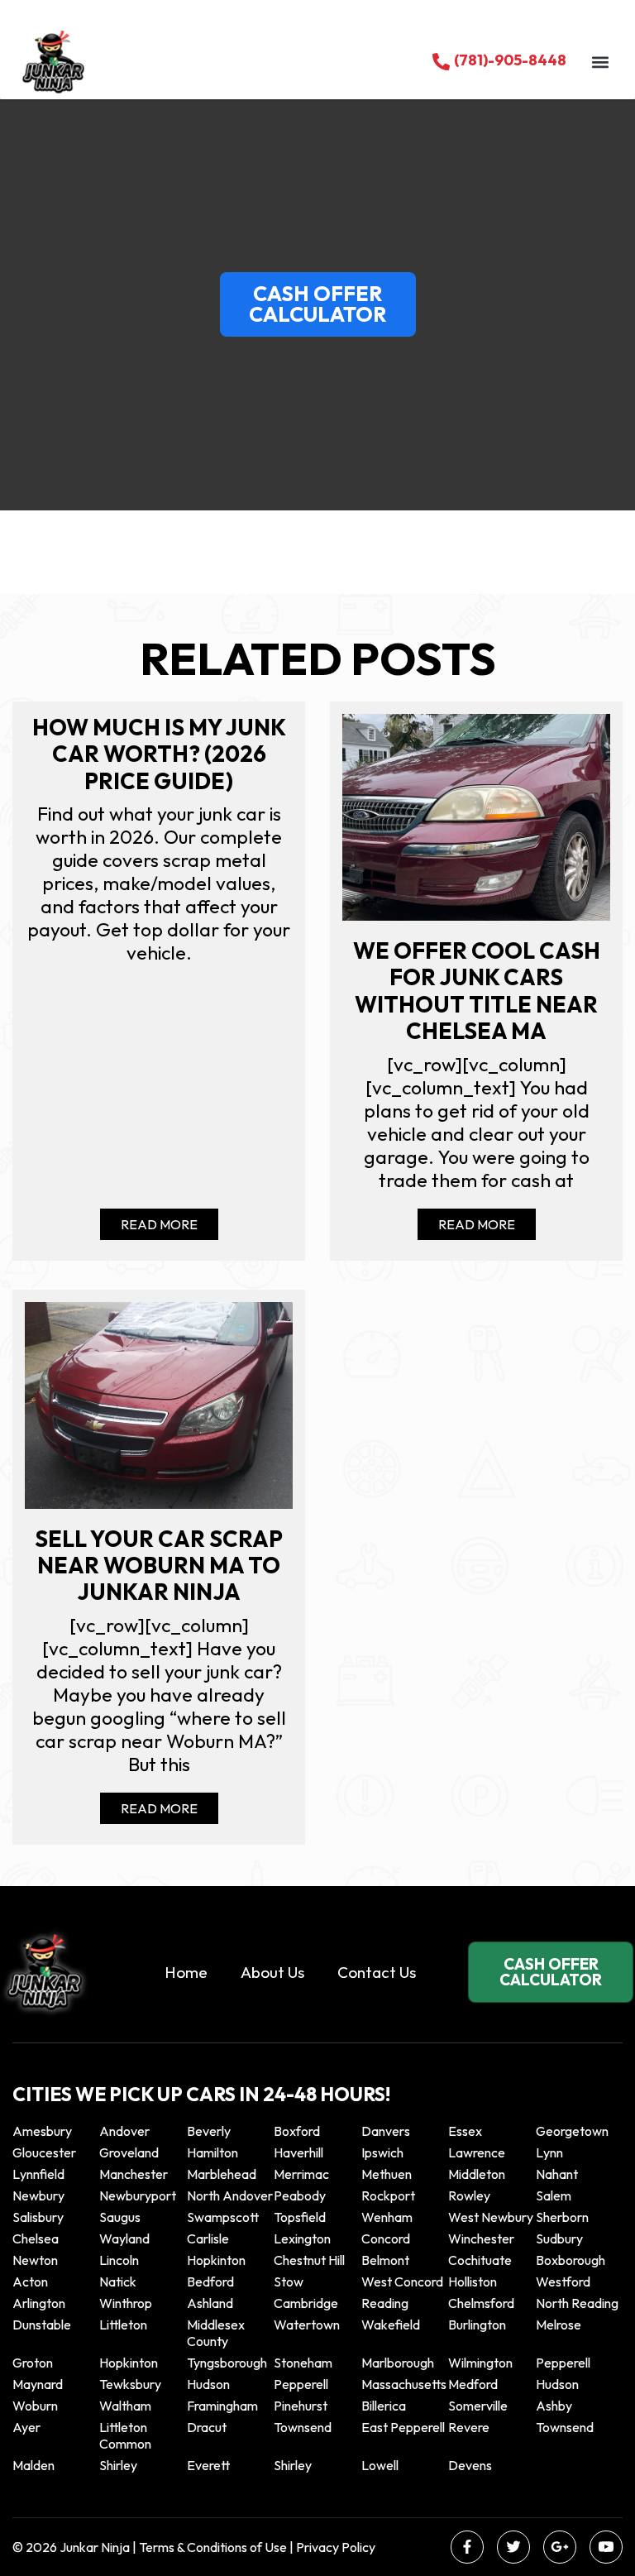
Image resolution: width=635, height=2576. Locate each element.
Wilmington (480, 2363)
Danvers (386, 2131)
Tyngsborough (227, 2363)
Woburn (35, 2406)
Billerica (384, 2406)
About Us (272, 1972)
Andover (124, 2131)
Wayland (124, 2238)
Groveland (129, 2152)
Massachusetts (404, 2384)
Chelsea (36, 2238)
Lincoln (119, 2260)
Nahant (557, 2174)
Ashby (554, 2406)
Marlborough (398, 2363)
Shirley (118, 2465)
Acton (30, 2282)
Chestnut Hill (309, 2260)
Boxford (297, 2131)
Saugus (120, 2217)
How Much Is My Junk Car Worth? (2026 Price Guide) (159, 754)
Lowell (380, 2465)
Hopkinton (216, 2260)
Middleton (477, 2174)
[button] (600, 62)
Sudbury (559, 2238)
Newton (35, 2260)
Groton (33, 2363)
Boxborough (571, 2260)
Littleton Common (125, 2435)
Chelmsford (481, 2303)
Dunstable (42, 2325)
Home (186, 1972)
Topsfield (300, 2217)
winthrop (127, 2303)
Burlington (477, 2325)
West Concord (402, 2282)
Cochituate (480, 2260)
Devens (470, 2465)
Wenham (387, 2217)
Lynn (549, 2152)
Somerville (478, 2406)
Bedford (210, 2282)
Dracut (207, 2427)
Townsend (303, 2427)
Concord (386, 2238)
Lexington (302, 2238)
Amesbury (42, 2131)
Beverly (209, 2131)
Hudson (208, 2384)
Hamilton (212, 2152)
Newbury (38, 2195)
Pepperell (563, 2363)
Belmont (385, 2260)
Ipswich (382, 2152)
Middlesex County (216, 2333)
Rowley (469, 2195)
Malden (33, 2465)
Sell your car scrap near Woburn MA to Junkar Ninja (159, 1566)
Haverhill (298, 2152)
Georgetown (572, 2131)
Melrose (559, 2325)
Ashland (210, 2303)
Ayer (26, 2427)
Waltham (125, 2406)
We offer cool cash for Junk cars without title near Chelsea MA (477, 991)
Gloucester (44, 2152)
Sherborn (562, 2217)
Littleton (123, 2325)
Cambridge (306, 2303)
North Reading (577, 2303)
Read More (159, 1224)
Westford (563, 2282)
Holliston (473, 2282)
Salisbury (38, 2217)
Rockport (388, 2195)
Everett (208, 2465)
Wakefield (391, 2325)
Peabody (300, 2195)
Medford (473, 2384)
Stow (289, 2282)
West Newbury (491, 2217)
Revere (470, 2427)
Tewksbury (130, 2384)
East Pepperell (403, 2427)
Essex (465, 2131)
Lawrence (477, 2152)
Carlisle (208, 2238)
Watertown (307, 2325)
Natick (118, 2282)
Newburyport (138, 2195)
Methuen (387, 2174)
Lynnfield (38, 2174)
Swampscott (223, 2217)
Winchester (481, 2238)
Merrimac (301, 2174)
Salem (554, 2195)
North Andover (230, 2195)
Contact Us (377, 1972)
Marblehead (222, 2174)
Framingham (222, 2406)
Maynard (38, 2384)
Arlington (39, 2303)
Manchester (134, 2174)
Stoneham (303, 2363)
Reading (385, 2303)
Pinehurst (301, 2406)
